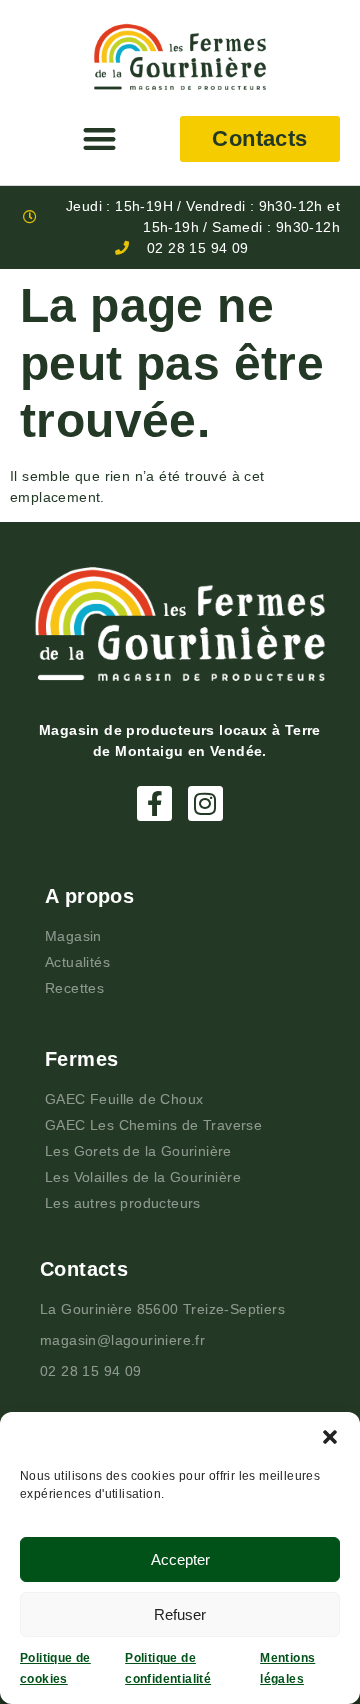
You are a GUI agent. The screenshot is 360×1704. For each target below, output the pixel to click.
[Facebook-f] (154, 803)
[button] (330, 1437)
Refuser (180, 1614)
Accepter (180, 1559)
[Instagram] (205, 803)
